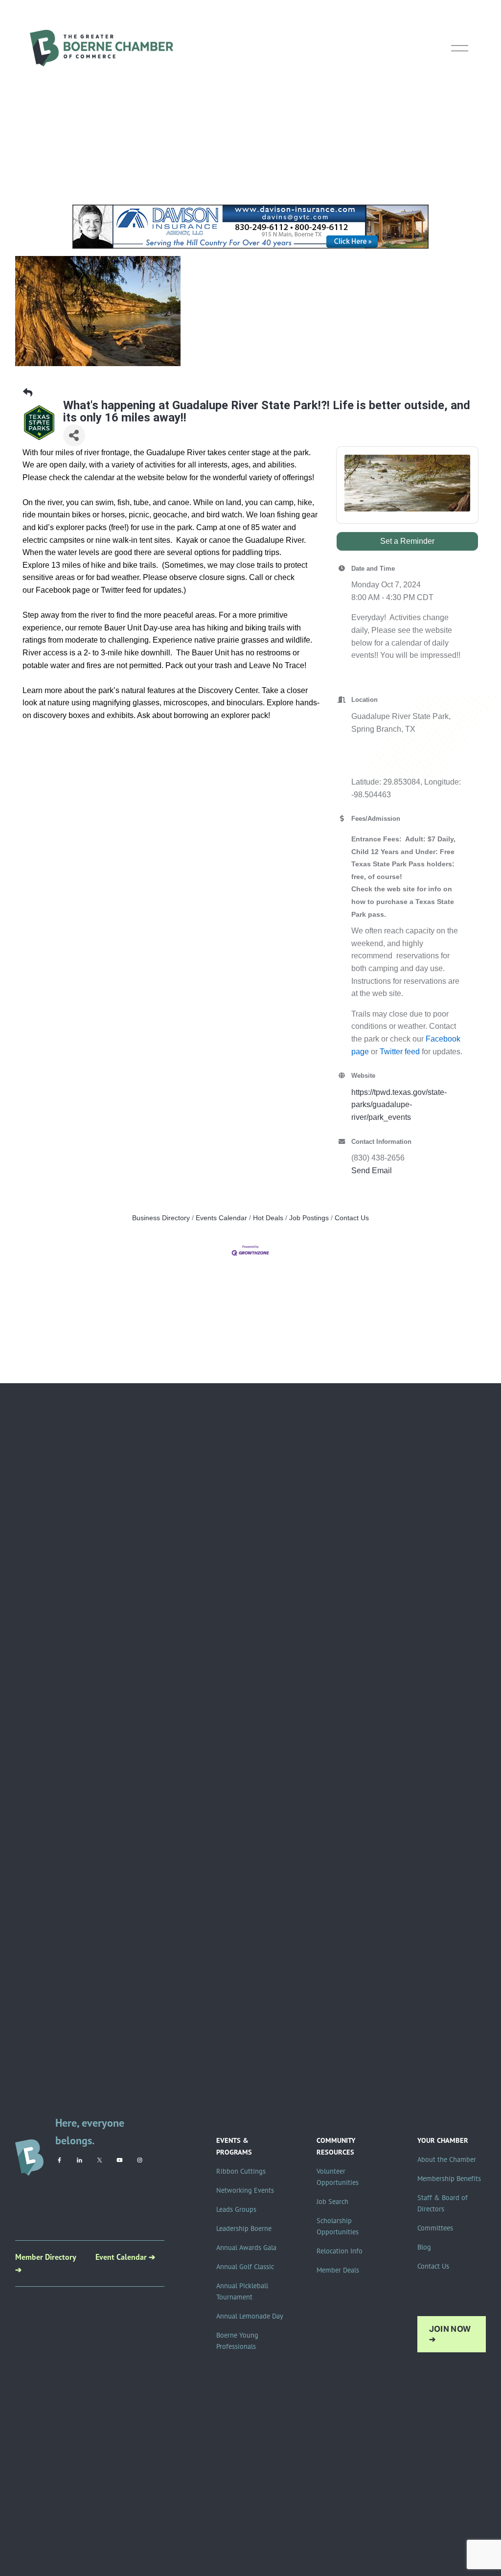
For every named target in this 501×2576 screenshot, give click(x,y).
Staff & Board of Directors (443, 2203)
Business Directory (161, 1218)
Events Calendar (221, 1218)
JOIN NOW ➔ (450, 2334)
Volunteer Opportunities (338, 2177)
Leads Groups (236, 2209)
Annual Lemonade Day (250, 2316)
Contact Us (352, 1218)
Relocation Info (340, 2251)
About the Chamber (447, 2159)
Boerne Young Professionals (237, 2341)
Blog (424, 2247)
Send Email (372, 1171)
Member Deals (338, 2270)
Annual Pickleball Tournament (242, 2291)
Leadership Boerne (244, 2228)
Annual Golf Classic (245, 2267)
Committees (435, 2228)
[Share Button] (74, 435)
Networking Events (245, 2190)
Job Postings (309, 1218)
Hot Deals (268, 1218)
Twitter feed (400, 1052)
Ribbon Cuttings (241, 2171)
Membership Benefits (449, 2179)
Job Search (332, 2202)
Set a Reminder (407, 541)
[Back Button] (28, 393)
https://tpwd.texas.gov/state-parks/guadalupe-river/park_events (399, 1105)
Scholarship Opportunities (338, 2226)
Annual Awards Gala (246, 2248)
